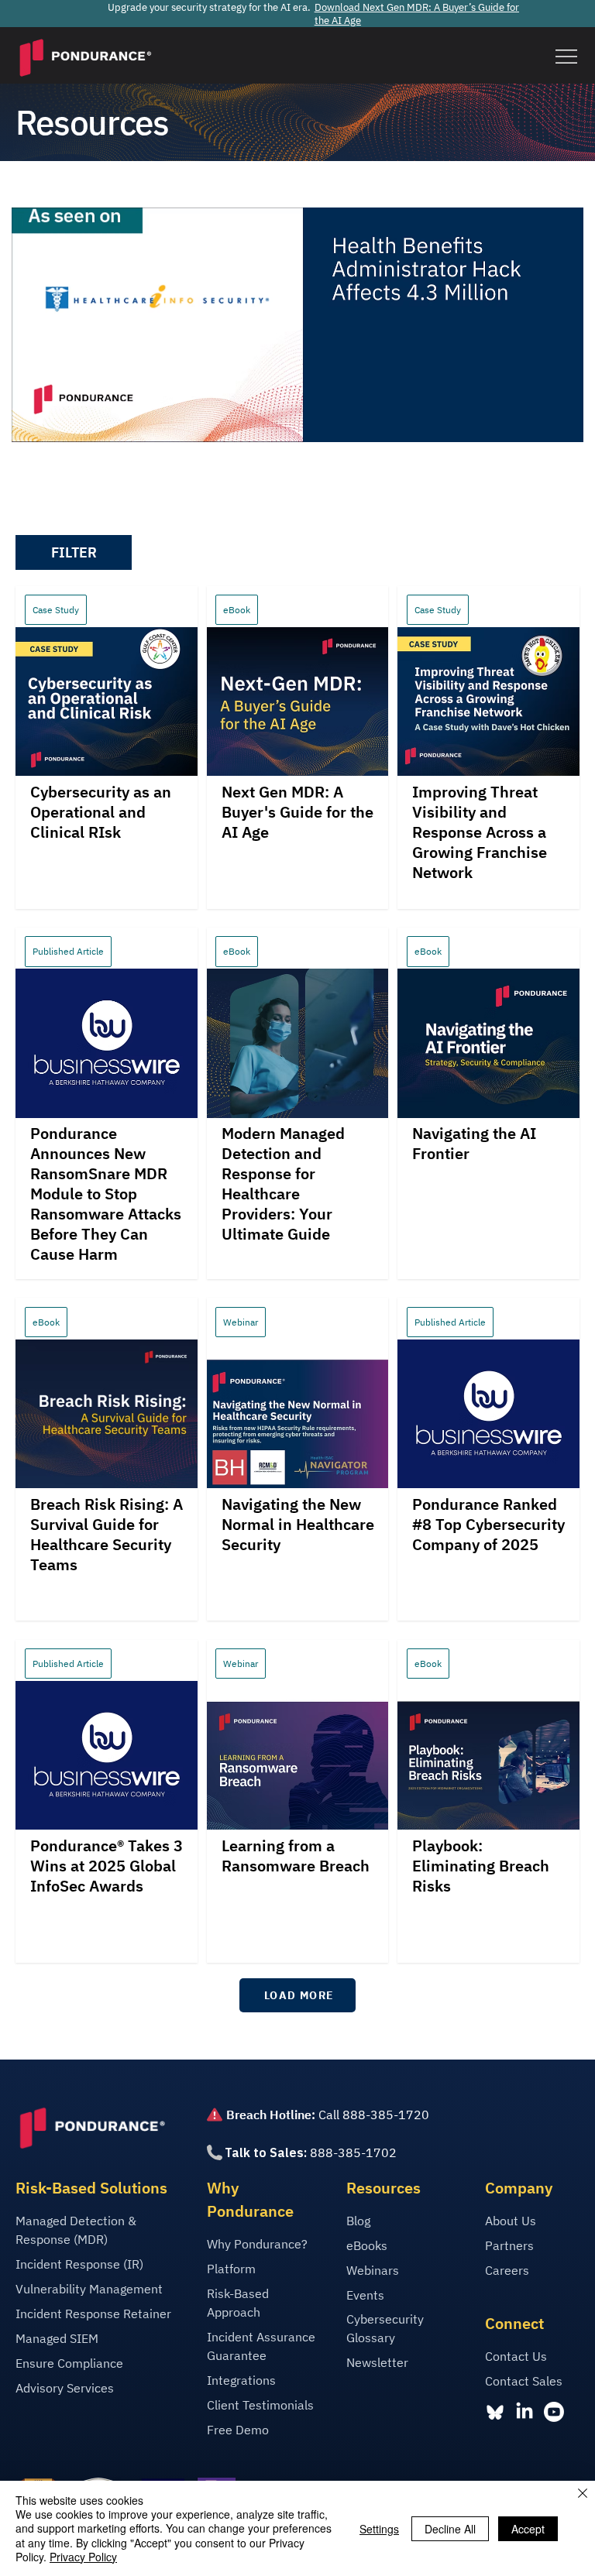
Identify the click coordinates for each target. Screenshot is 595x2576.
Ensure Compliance (69, 2363)
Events (365, 2295)
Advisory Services (65, 2388)
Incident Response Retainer (93, 2314)
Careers (507, 2270)
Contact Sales (524, 2381)
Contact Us (516, 2356)
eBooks (367, 2245)
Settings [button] (379, 2529)
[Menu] (566, 57)
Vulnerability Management (89, 2289)
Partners (509, 2245)
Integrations (241, 2380)
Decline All (450, 2529)
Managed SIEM (57, 2338)
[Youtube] (554, 2412)
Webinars (373, 2270)
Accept (528, 2529)
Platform (231, 2269)
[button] (74, 552)
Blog (358, 2221)
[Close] (583, 2494)
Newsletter (377, 2362)
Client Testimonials (260, 2405)
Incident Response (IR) (79, 2264)
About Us (511, 2221)
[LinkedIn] (524, 2412)
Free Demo (238, 2430)
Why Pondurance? (257, 2244)
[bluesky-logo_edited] (495, 2412)
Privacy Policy (83, 2557)
